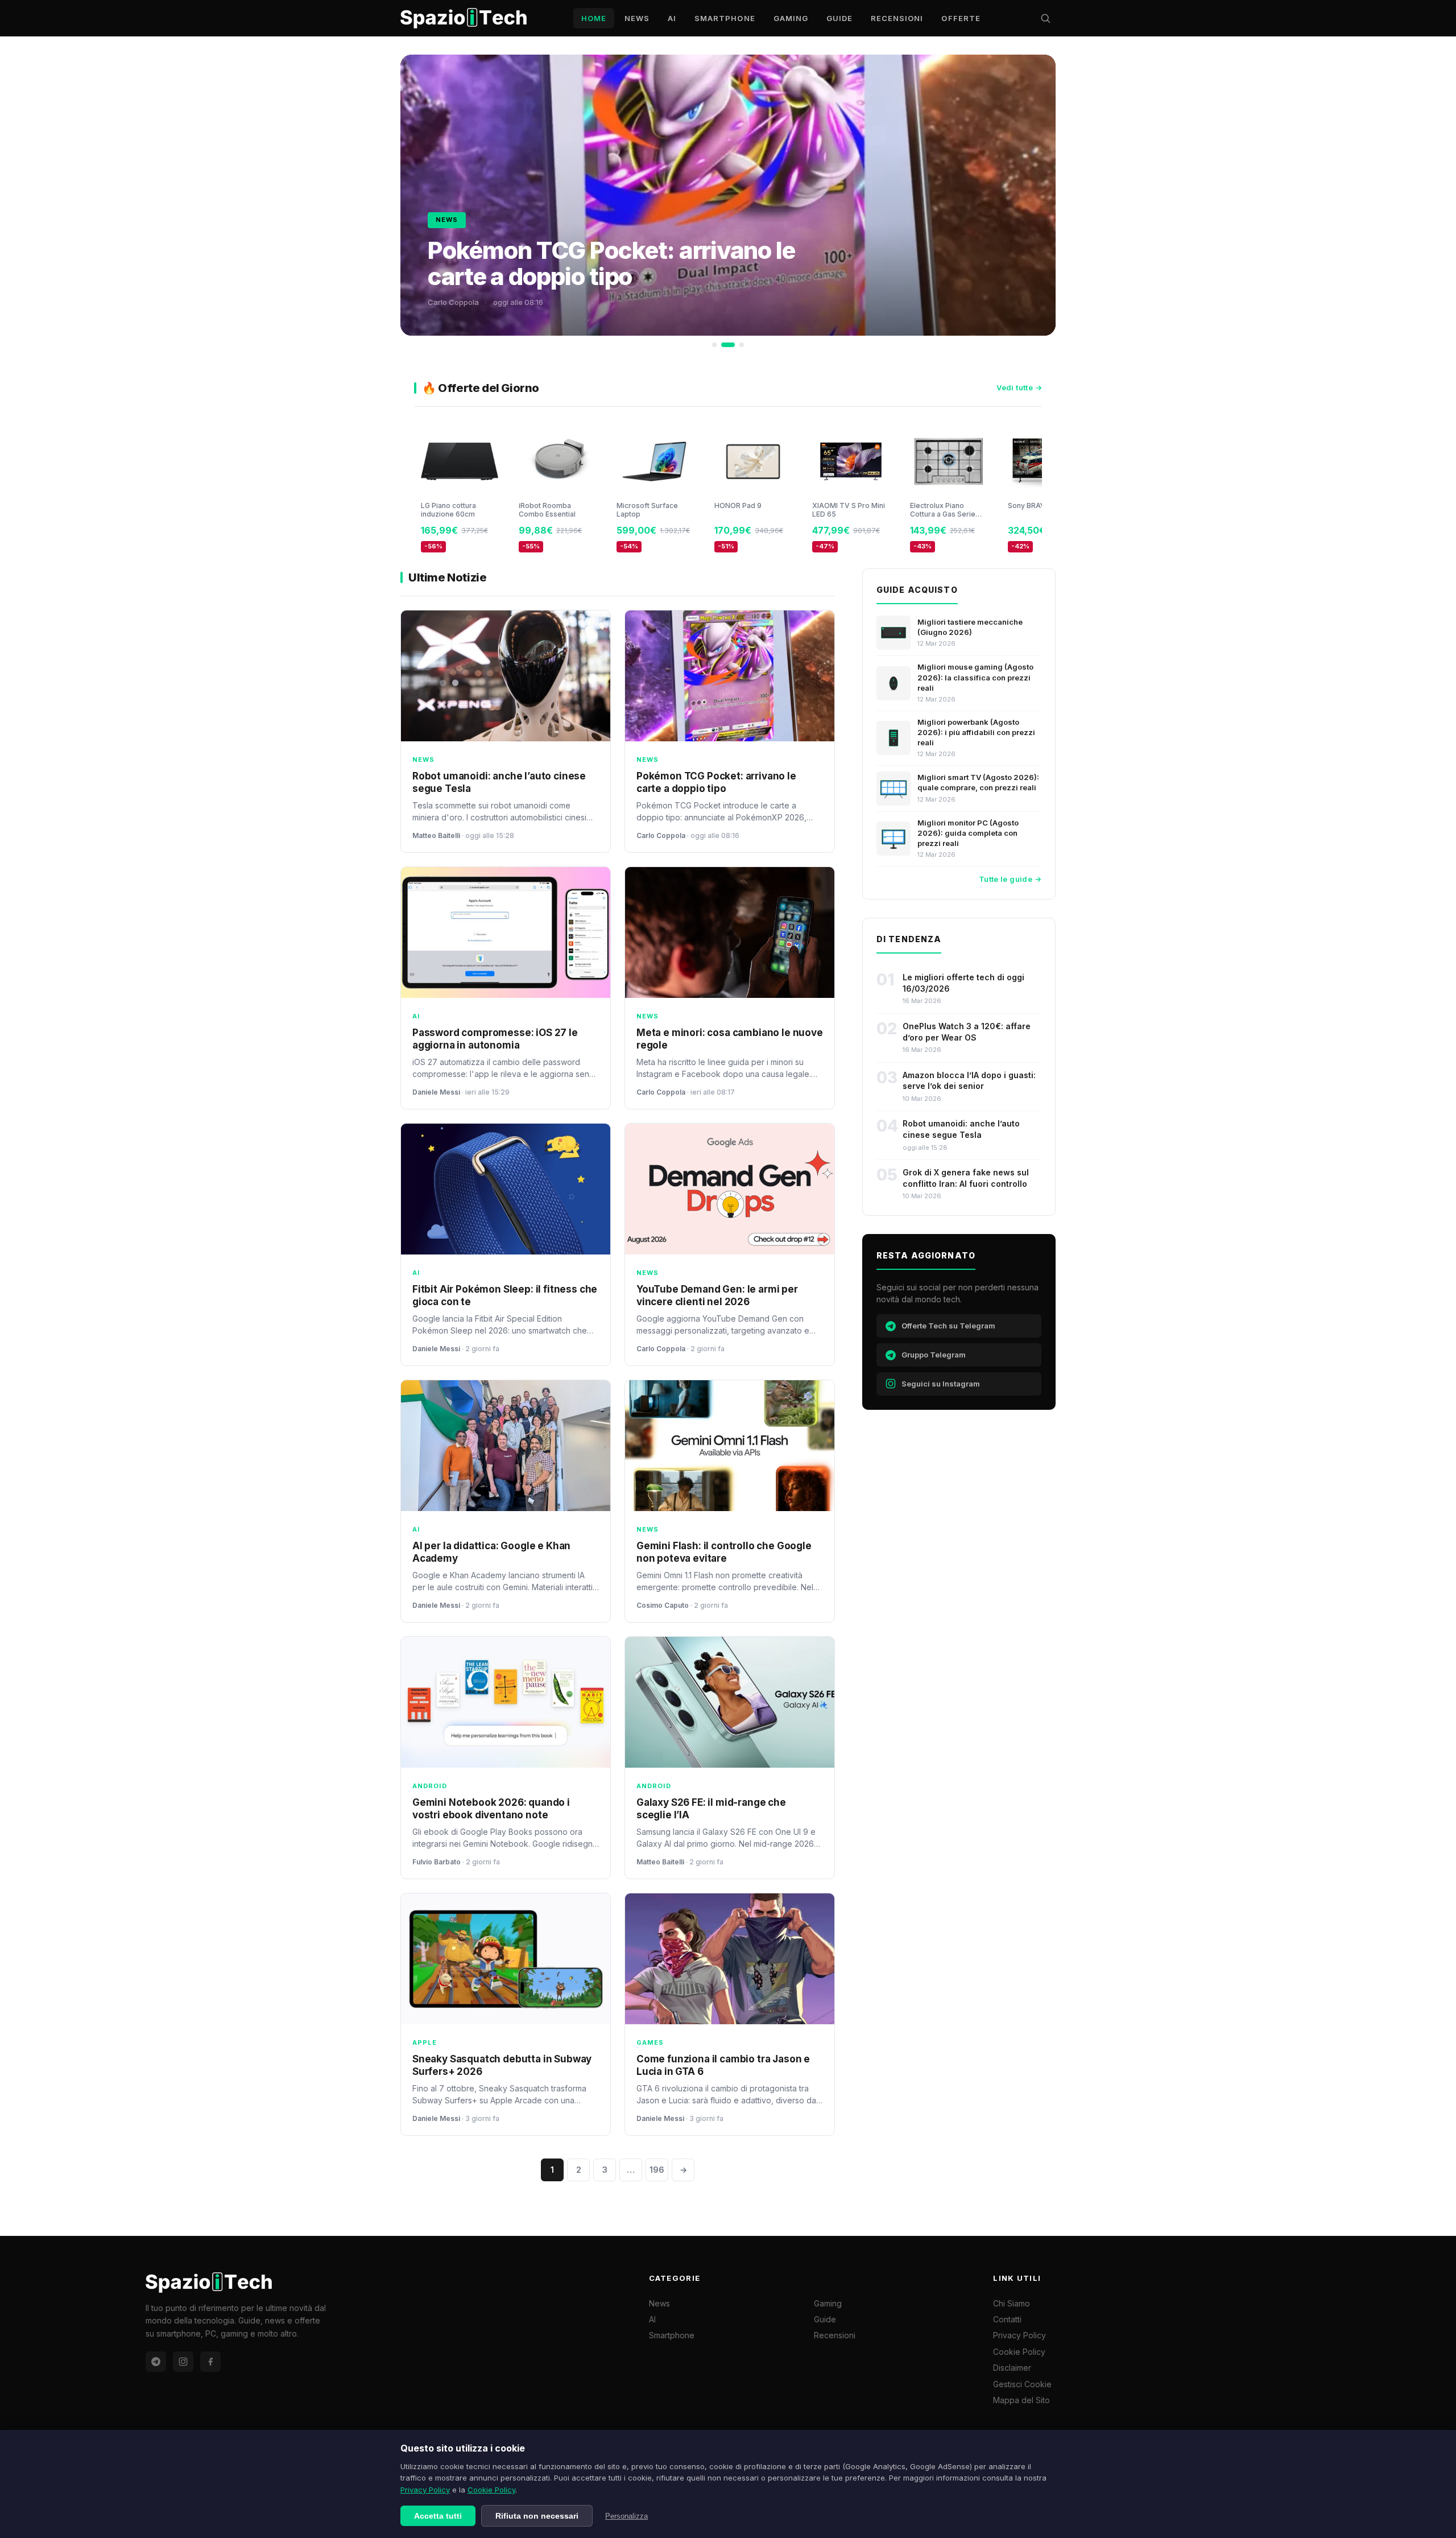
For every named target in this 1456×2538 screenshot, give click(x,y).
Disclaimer (1012, 2368)
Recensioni (897, 18)
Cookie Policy (491, 2490)
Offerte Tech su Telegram (948, 1326)
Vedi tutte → (1019, 387)
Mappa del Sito (1021, 2400)
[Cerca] (1045, 18)
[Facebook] (210, 2362)
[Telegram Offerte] (156, 2362)
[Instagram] (183, 2362)
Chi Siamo (1012, 2303)
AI (672, 18)
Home (594, 18)
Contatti (1007, 2319)
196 (657, 2170)
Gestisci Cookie (1022, 2384)
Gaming (791, 18)
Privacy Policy (425, 2490)
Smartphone (725, 18)
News (637, 18)
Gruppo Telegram (934, 1355)
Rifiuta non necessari (537, 2516)
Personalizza (626, 2516)
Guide (839, 18)
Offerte (961, 18)
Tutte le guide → (1010, 879)
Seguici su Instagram (941, 1384)
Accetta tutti (438, 2516)
